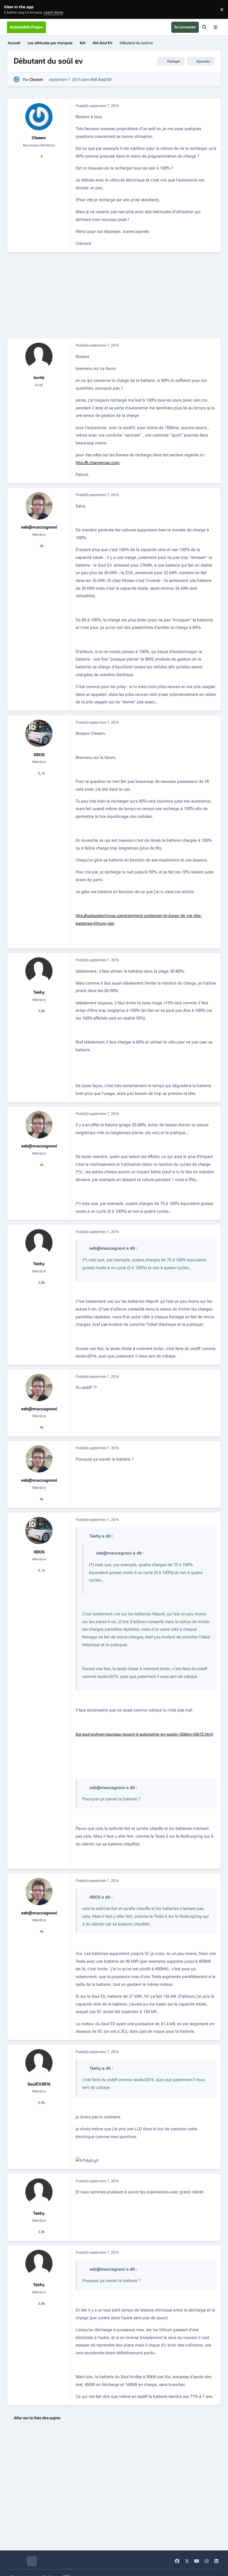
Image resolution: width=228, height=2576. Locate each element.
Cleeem (36, 79)
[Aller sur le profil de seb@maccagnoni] (39, 506)
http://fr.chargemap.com (98, 463)
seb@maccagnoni (39, 527)
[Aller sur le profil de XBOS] (39, 733)
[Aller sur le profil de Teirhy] (39, 971)
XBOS (39, 755)
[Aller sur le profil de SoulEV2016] (39, 2063)
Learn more (11, 10)
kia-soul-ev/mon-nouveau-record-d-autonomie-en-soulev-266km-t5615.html (144, 1734)
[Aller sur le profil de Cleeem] (17, 79)
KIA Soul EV (101, 79)
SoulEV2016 (39, 2084)
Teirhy (39, 992)
